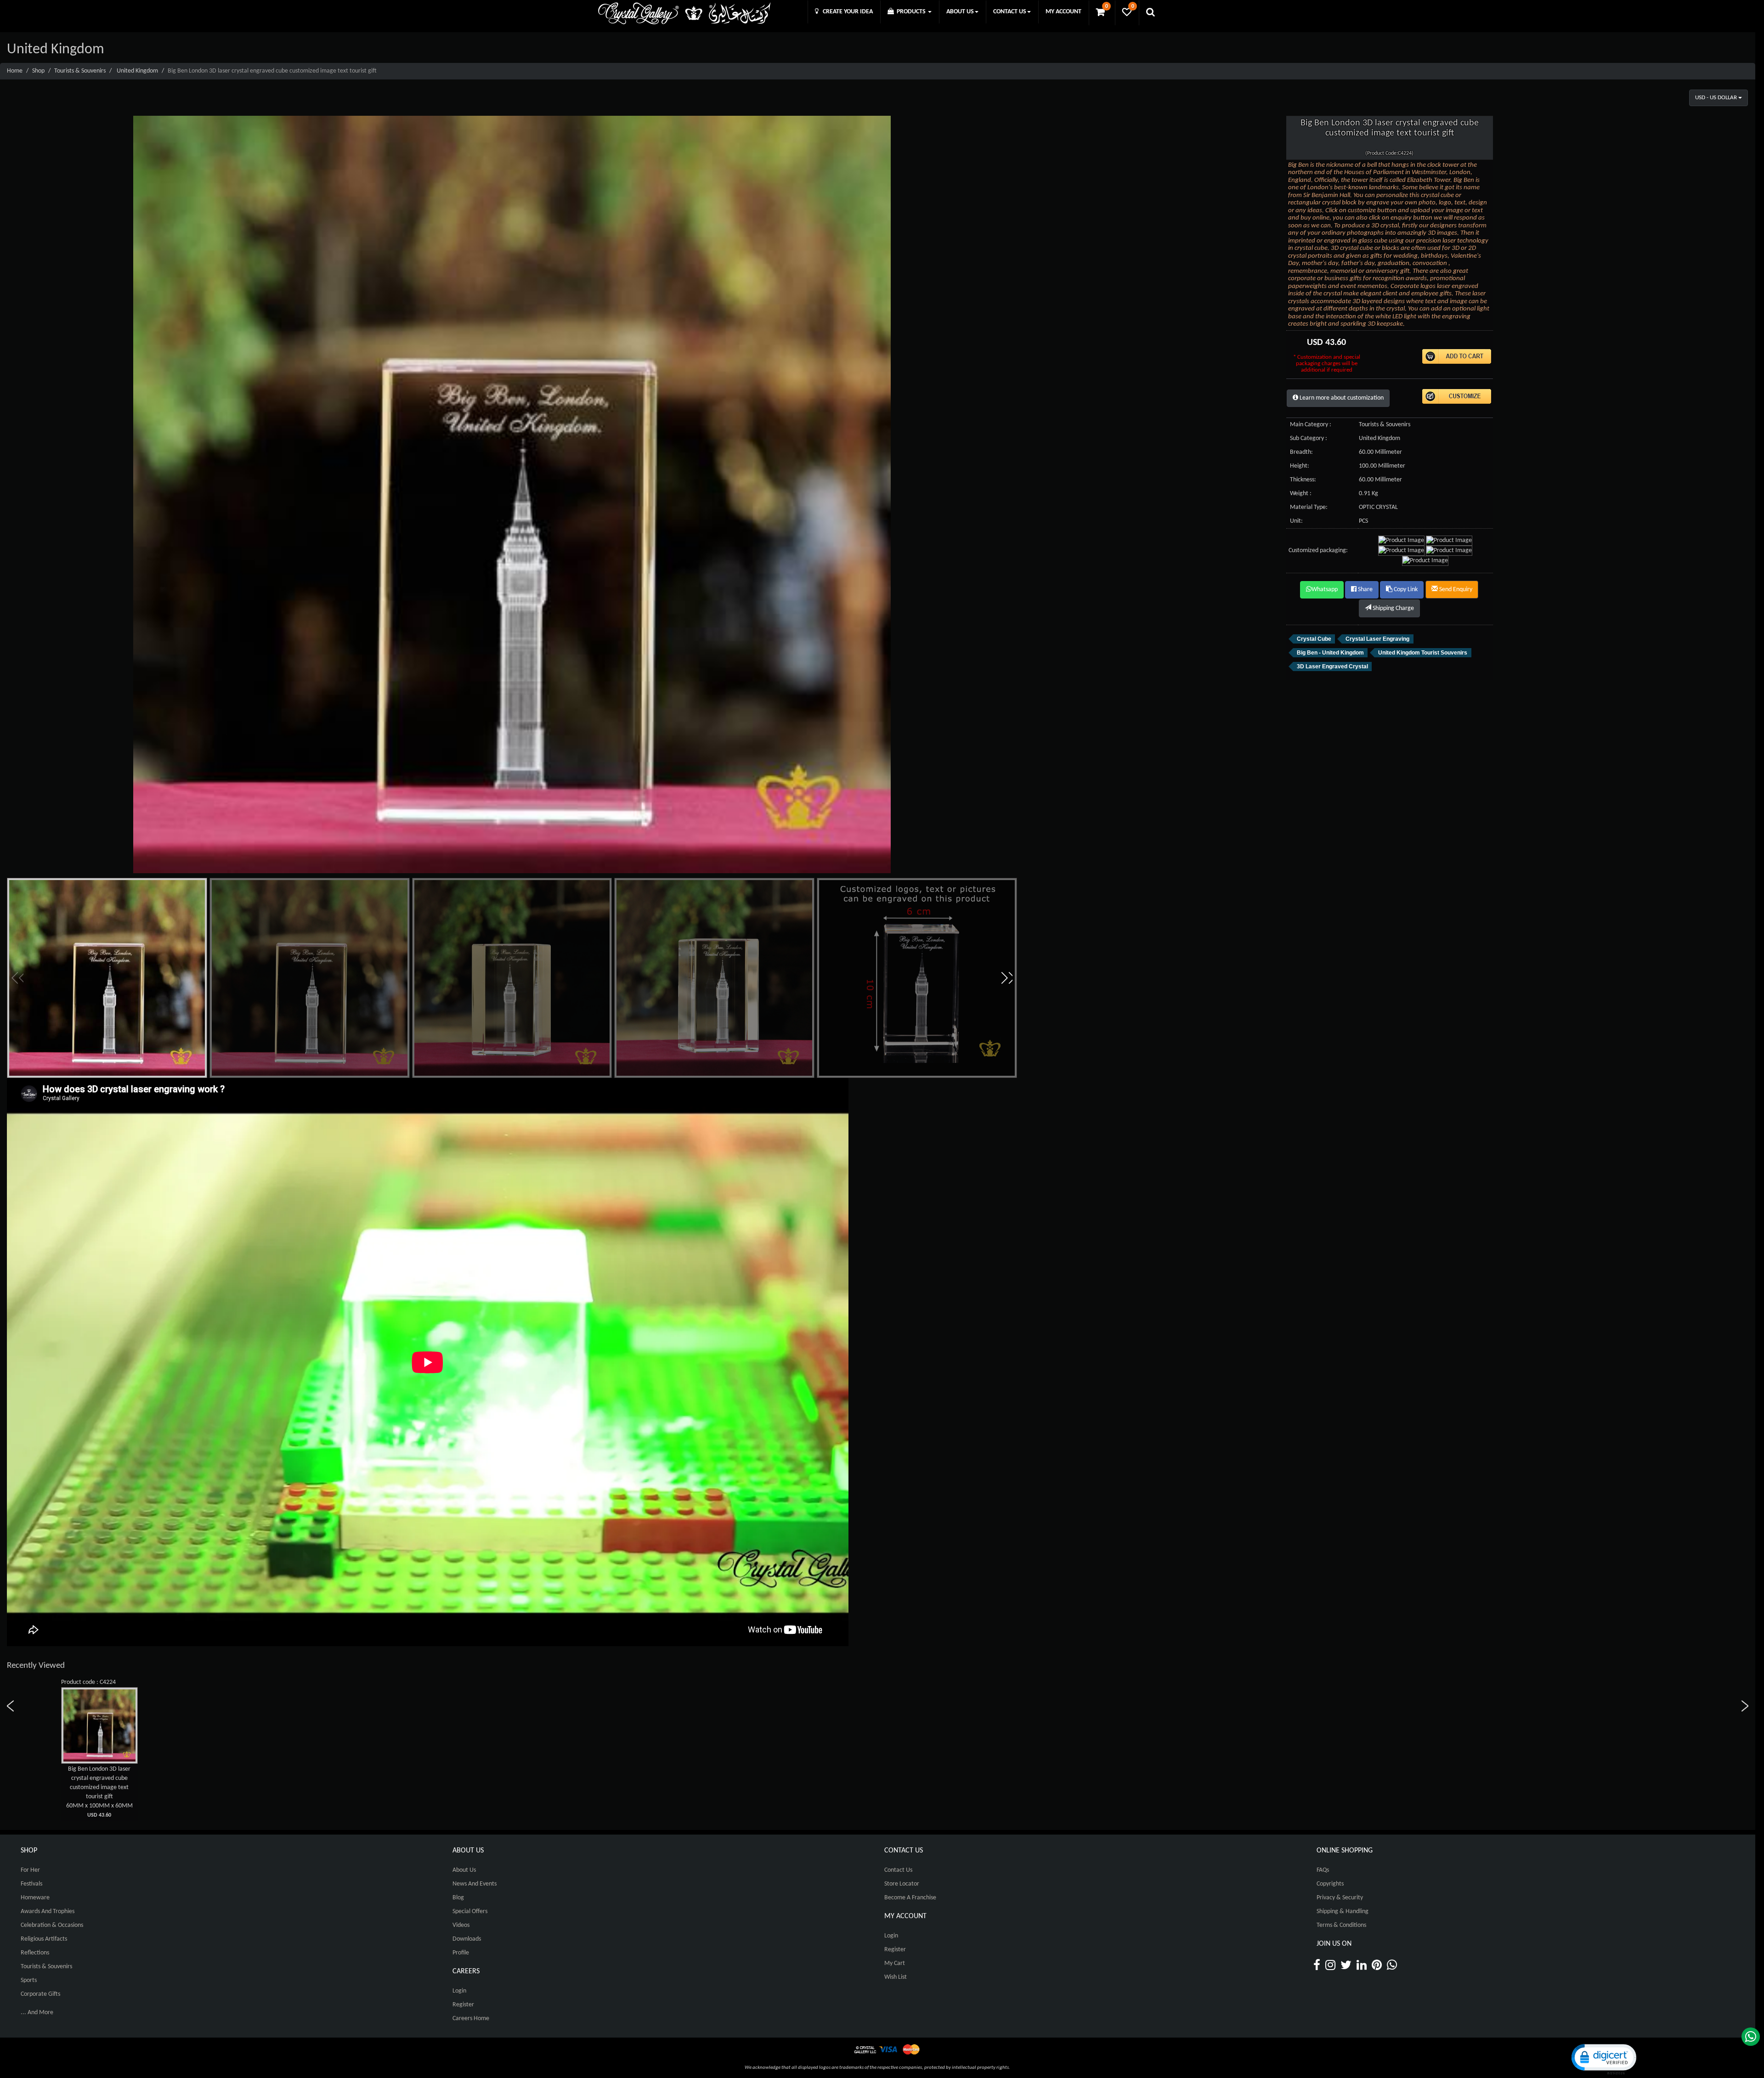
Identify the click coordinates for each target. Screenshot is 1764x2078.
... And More (37, 2013)
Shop (38, 71)
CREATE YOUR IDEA (846, 12)
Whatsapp (1325, 590)
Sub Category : (1309, 438)
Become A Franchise (910, 1898)
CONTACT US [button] (1010, 12)
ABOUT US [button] (960, 12)
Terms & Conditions (1341, 1925)
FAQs (1323, 1870)
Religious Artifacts (44, 1939)
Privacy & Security (1340, 1898)
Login (459, 1991)
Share (1365, 590)
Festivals (31, 1884)
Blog (458, 1898)
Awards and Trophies (48, 1911)
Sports (29, 1980)
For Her (30, 1870)
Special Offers (470, 1911)
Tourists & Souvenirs (80, 71)
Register (463, 2005)
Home (15, 71)
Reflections (35, 1953)
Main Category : (1311, 425)
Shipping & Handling (1343, 1911)
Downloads (467, 1939)
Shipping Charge (1393, 608)
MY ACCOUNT (1063, 12)
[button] (1006, 978)
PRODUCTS (910, 12)
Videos (461, 1925)
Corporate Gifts (40, 1994)
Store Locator (902, 1884)
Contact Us (898, 1870)
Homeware (35, 1898)
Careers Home (471, 2019)
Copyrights (1330, 1884)
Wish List (896, 1977)
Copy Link (1405, 590)
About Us (464, 1870)
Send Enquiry (1455, 590)
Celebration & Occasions (52, 1925)
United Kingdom (137, 71)
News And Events (475, 1884)
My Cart (895, 1963)
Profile (461, 1953)
